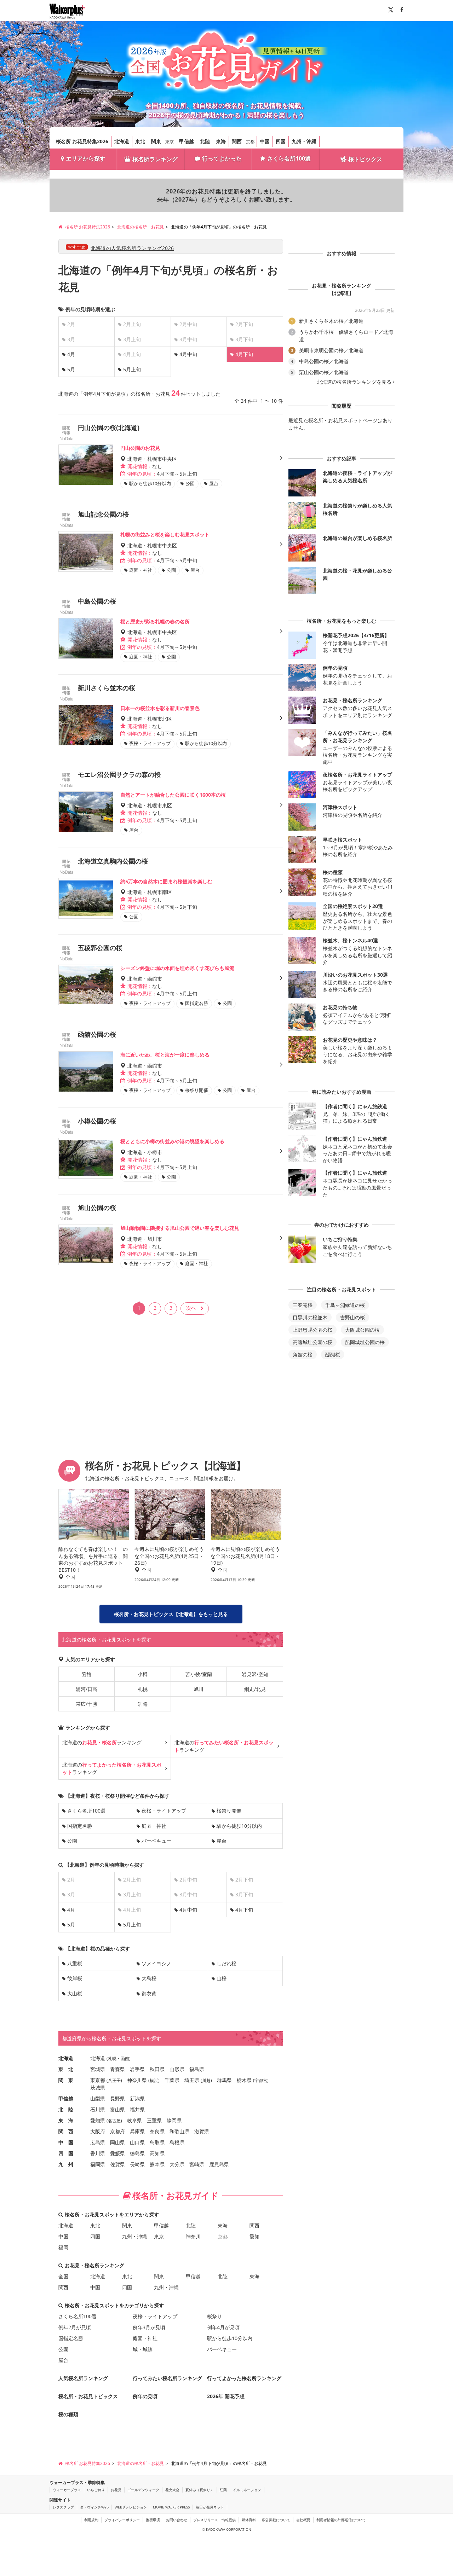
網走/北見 (255, 1689)
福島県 (197, 2069)
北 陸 (66, 2109)
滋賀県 (202, 2131)
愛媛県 (117, 2153)
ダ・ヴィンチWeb (94, 2507)
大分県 (177, 2164)
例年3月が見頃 (149, 2327)
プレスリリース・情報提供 (214, 2520)
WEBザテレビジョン (131, 2507)
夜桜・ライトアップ (164, 1811)
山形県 (177, 2069)
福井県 (137, 2109)
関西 (237, 141)
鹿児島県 (219, 2164)
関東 (156, 141)
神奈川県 (137, 2080)
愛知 (254, 2236)
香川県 (98, 2153)
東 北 (66, 2069)
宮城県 (98, 2069)
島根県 (177, 2142)
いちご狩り (96, 2490)
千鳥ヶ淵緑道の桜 (345, 1305)
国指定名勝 (80, 1826)
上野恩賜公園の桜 (312, 1330)
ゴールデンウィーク (143, 2490)
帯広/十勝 (87, 1704)
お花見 (116, 2490)
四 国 (66, 2153)
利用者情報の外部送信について (341, 2520)
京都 (250, 142)
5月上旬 (132, 369)
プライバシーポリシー (122, 2520)
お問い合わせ (177, 2520)
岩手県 (137, 2069)
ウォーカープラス (67, 2490)
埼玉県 (192, 2080)
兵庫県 (137, 2131)
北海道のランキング (102, 1742)
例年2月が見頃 (75, 2327)
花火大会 (172, 2490)
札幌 (143, 1689)
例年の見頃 (145, 2396)
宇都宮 (261, 2080)
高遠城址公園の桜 (312, 1342)
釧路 (143, 1704)
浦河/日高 (87, 1689)
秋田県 (157, 2069)
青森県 (117, 2069)
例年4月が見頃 (223, 2327)
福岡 (63, 2247)
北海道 (122, 141)
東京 (170, 142)
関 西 (66, 2131)
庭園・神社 (154, 1826)
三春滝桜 (303, 1305)
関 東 (66, 2080)
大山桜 (75, 1993)
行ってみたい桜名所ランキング (167, 2378)
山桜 (222, 1978)
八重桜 (75, 1963)
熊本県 (157, 2164)
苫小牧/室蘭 (199, 1674)
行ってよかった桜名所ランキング (244, 2378)
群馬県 (224, 2080)
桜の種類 (68, 2414)
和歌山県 (179, 2131)
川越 (206, 2080)
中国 (265, 141)
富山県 (117, 2109)
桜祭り (214, 2316)
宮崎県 (197, 2164)
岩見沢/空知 (255, 1674)
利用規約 (91, 2520)
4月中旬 (188, 354)
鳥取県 (157, 2142)
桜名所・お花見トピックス (88, 2396)
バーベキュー (156, 1841)
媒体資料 (249, 2520)
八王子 (114, 2080)
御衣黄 (149, 1993)
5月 (71, 369)
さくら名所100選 (289, 158)
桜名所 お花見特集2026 (82, 141)
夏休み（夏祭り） (200, 2490)
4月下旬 (244, 1910)
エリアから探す (86, 158)
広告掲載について (276, 2520)
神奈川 (193, 2236)
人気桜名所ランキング (83, 2378)
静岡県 (174, 2120)
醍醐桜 (333, 1354)
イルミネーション (247, 2490)
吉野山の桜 (352, 1317)
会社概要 (303, 2520)
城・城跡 (143, 2349)
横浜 (154, 2080)
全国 (63, 2276)
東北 (140, 141)
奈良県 (157, 2131)
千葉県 (172, 2080)
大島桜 (149, 1978)
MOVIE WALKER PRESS (171, 2507)
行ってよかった (222, 158)
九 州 (66, 2164)
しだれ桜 (226, 1963)
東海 (221, 141)
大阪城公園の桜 (362, 1330)
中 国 (66, 2142)
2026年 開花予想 (226, 2396)
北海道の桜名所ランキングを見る (354, 382)
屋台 (222, 1841)
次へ (191, 1308)
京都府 (117, 2131)
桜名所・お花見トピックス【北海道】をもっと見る (171, 1614)
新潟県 (137, 2098)
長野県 (117, 2098)
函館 (86, 1674)
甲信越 (187, 141)
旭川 (199, 1689)
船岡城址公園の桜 (365, 1342)
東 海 (66, 2120)
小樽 (143, 1674)
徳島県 (137, 2153)
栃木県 (244, 2080)
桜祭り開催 (229, 1811)
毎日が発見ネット (210, 2507)
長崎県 (137, 2164)
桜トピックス (365, 159)
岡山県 (117, 2142)
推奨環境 (153, 2520)
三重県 (154, 2120)
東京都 (98, 2080)
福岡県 (98, 2164)
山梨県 (98, 2098)
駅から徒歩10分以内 (239, 1826)
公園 (72, 1841)
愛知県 (98, 2120)
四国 (281, 141)
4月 (71, 354)
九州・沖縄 (304, 141)
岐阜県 (134, 2120)
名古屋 (114, 2121)
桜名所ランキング (155, 159)
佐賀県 (117, 2164)
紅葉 (223, 2490)
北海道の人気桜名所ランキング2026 (132, 248)
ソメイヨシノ (156, 1963)
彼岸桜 (75, 1978)
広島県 (98, 2142)
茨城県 (98, 2087)
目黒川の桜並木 (310, 1317)
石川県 (98, 2109)
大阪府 (98, 2131)
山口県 (137, 2142)
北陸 (205, 141)
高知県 (157, 2153)
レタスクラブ (63, 2507)
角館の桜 (303, 1354)
